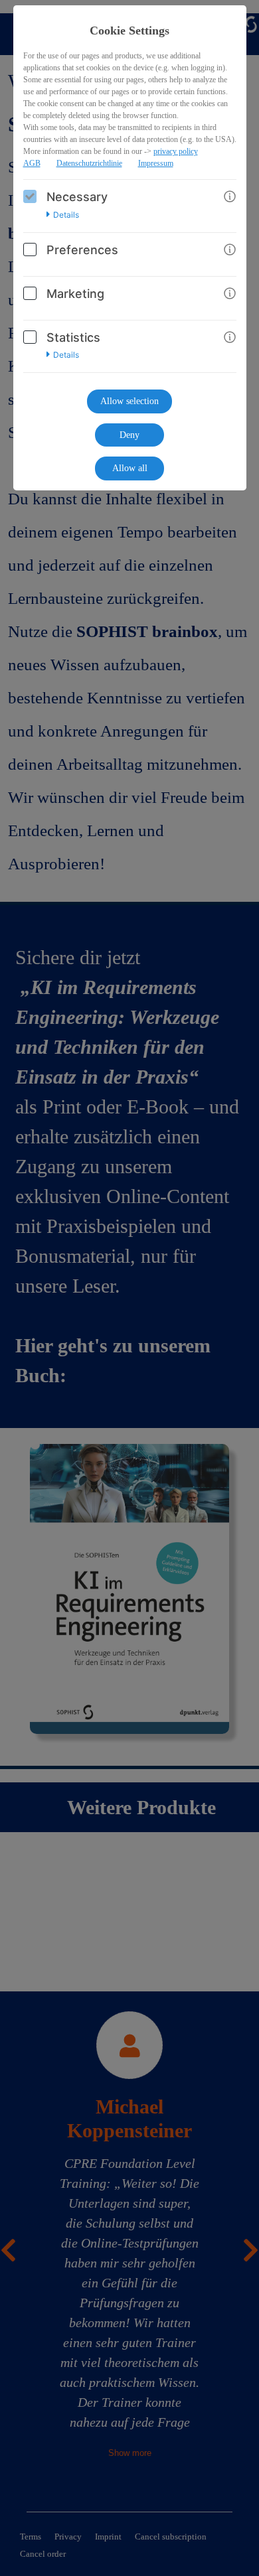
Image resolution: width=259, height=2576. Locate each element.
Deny (129, 435)
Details (66, 215)
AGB (32, 163)
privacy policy (176, 151)
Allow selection (129, 401)
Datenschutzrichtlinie (89, 163)
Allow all (130, 468)
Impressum (156, 163)
